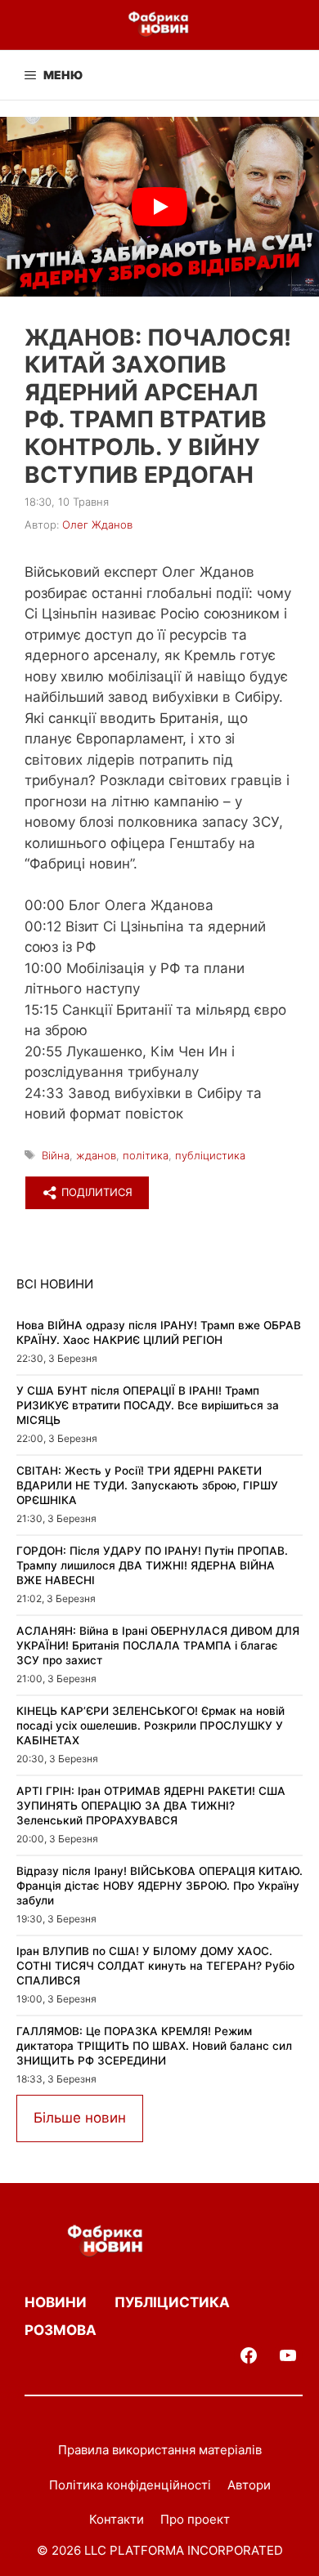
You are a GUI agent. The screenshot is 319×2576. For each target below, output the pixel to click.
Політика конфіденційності (130, 2485)
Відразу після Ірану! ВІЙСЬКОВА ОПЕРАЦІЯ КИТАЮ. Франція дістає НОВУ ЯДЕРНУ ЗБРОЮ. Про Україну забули (159, 1885)
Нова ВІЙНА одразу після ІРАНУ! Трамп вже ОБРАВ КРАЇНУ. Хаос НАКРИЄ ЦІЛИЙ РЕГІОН (159, 1333)
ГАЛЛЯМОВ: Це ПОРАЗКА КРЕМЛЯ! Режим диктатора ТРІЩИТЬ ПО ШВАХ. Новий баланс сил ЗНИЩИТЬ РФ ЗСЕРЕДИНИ (154, 2045)
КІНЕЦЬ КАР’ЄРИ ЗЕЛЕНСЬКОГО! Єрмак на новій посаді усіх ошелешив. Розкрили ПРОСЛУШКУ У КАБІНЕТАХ (151, 1725)
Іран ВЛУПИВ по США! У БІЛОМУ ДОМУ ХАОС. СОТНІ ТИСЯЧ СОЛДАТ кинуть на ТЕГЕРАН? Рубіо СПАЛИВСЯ (155, 1965)
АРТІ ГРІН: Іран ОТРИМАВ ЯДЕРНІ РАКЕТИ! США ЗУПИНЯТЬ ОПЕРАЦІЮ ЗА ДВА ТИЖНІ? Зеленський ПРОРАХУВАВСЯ (151, 1805)
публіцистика (210, 1155)
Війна (56, 1155)
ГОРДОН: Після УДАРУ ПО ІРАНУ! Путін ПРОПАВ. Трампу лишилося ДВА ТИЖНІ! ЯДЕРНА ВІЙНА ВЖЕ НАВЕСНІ (152, 1565)
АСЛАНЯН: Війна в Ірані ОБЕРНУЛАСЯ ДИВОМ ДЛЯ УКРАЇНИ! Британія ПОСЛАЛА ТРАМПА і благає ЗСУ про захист (158, 1645)
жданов (96, 1155)
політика (146, 1155)
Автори (249, 2485)
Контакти (117, 2519)
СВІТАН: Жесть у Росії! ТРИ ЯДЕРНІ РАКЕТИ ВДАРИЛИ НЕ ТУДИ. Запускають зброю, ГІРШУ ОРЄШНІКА (147, 1485)
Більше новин (80, 2118)
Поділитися (95, 1192)
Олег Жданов (97, 525)
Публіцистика (172, 2302)
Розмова (61, 2330)
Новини (56, 2302)
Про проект (195, 2519)
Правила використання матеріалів (160, 2450)
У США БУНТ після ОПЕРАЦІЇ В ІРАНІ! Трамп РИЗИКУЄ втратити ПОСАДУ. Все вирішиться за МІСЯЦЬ (148, 1405)
